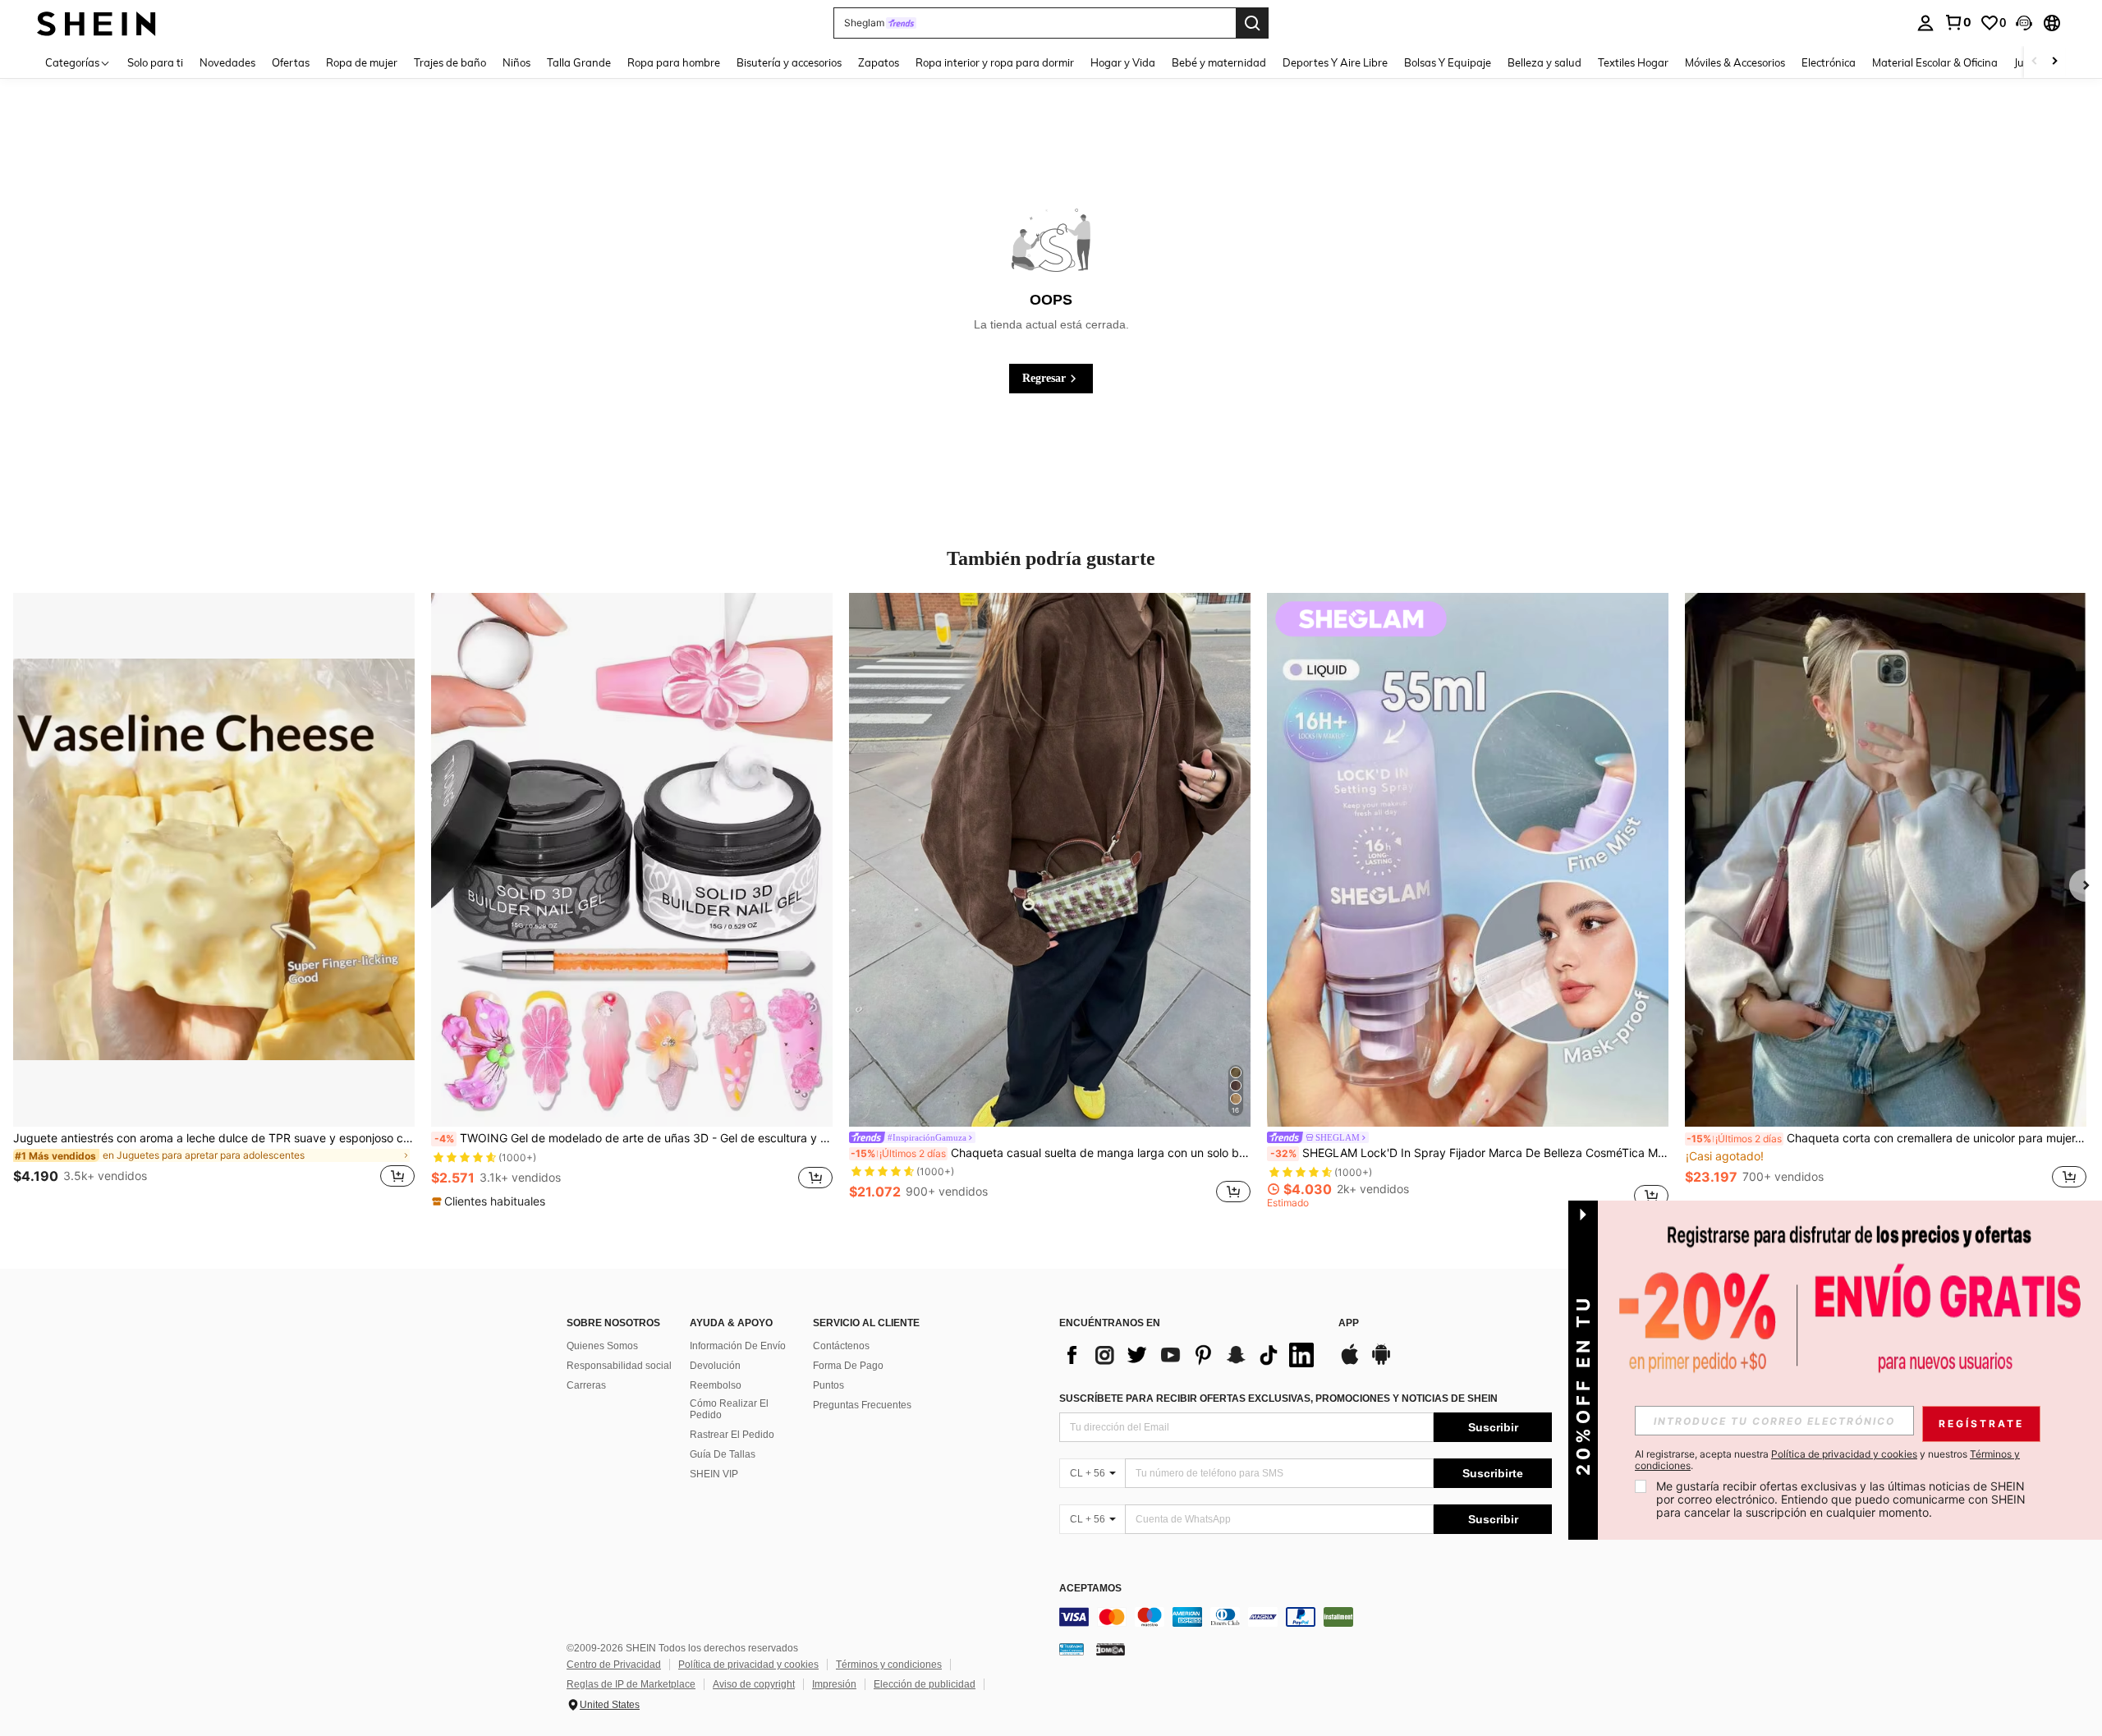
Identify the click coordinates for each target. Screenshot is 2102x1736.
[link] (1957, 22)
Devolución (715, 1366)
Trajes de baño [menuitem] (450, 62)
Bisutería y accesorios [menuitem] (789, 62)
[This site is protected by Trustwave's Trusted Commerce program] (1072, 1649)
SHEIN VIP (714, 1474)
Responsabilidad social (619, 1366)
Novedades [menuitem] (227, 62)
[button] (2024, 23)
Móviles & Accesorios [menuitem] (1735, 62)
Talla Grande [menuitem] (579, 62)
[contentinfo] (1306, 1617)
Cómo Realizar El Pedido (729, 1409)
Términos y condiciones (889, 1665)
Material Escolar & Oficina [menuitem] (1935, 62)
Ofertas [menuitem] (291, 62)
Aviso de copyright (754, 1684)
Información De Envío (738, 1346)
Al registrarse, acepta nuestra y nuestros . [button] (1827, 1460)
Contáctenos (841, 1346)
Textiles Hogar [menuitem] (1633, 62)
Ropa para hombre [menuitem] (674, 62)
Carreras (586, 1385)
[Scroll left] (2035, 62)
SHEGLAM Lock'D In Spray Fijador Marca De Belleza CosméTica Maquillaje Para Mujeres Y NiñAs (1469, 1153)
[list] (1191, 1355)
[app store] (1350, 1362)
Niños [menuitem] (516, 62)
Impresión (834, 1684)
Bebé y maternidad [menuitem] (1219, 62)
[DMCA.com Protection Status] (1111, 1649)
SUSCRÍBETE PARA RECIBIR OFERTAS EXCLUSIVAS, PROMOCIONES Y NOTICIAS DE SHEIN (1278, 1398)
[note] (491, 1201)
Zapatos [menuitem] (879, 62)
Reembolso (716, 1385)
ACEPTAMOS (1090, 1589)
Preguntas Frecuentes (862, 1405)
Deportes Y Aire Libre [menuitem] (1335, 62)
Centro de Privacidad (614, 1665)
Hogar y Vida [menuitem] (1123, 62)
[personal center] (1925, 23)
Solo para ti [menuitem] (155, 62)
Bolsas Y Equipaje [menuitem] (1448, 62)
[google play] (1381, 1362)
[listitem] (214, 900)
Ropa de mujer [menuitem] (362, 62)
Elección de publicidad (925, 1684)
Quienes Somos (602, 1346)
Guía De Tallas (723, 1454)
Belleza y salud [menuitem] (1544, 62)
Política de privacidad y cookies (748, 1665)
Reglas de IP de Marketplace (631, 1684)
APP (1349, 1323)
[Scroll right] (2054, 62)
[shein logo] (96, 23)
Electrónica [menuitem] (1829, 62)
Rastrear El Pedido (732, 1435)
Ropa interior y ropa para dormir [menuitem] (995, 62)
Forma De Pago (848, 1366)
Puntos (828, 1385)
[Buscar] (1252, 23)
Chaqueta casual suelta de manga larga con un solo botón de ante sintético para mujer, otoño (1051, 1153)
